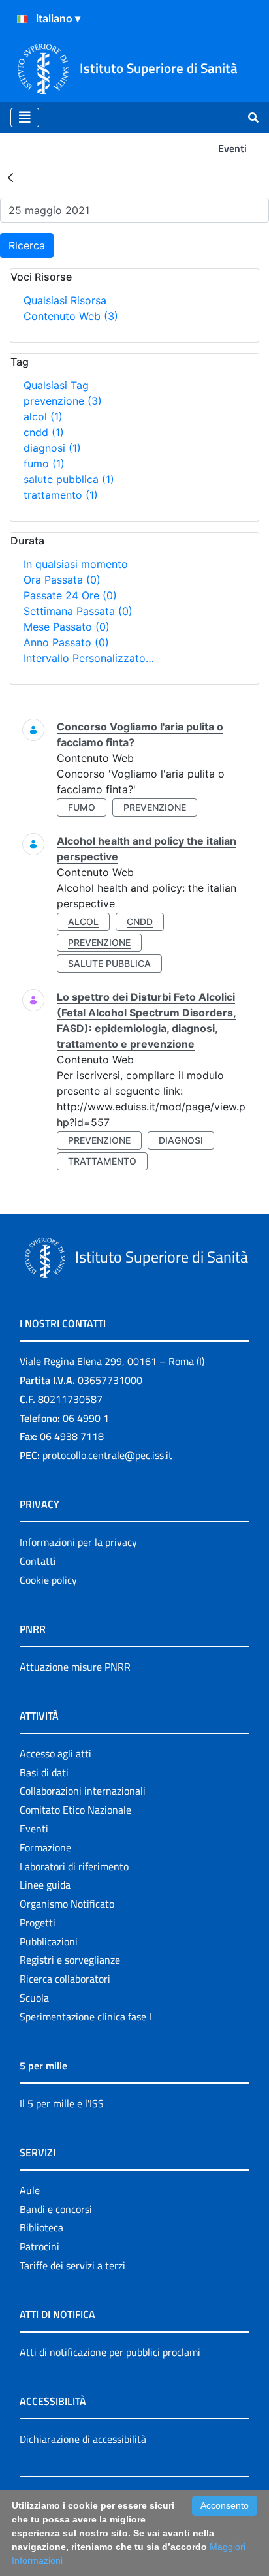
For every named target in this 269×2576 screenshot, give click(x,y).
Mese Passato (67, 627)
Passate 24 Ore (70, 595)
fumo (44, 463)
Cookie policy (48, 1580)
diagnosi (52, 448)
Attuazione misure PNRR (75, 1667)
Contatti (38, 1561)
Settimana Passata (78, 611)
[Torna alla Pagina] (10, 177)
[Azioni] (22, 19)
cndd (44, 432)
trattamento (61, 495)
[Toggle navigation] (25, 118)
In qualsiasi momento (76, 564)
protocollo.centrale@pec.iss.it (107, 1455)
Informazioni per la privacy (78, 1542)
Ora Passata (62, 580)
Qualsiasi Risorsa (65, 300)
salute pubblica (69, 479)
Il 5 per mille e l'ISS (62, 2103)
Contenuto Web (71, 316)
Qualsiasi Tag (56, 385)
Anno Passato (66, 642)
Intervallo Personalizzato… (89, 658)
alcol (43, 416)
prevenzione (63, 401)
